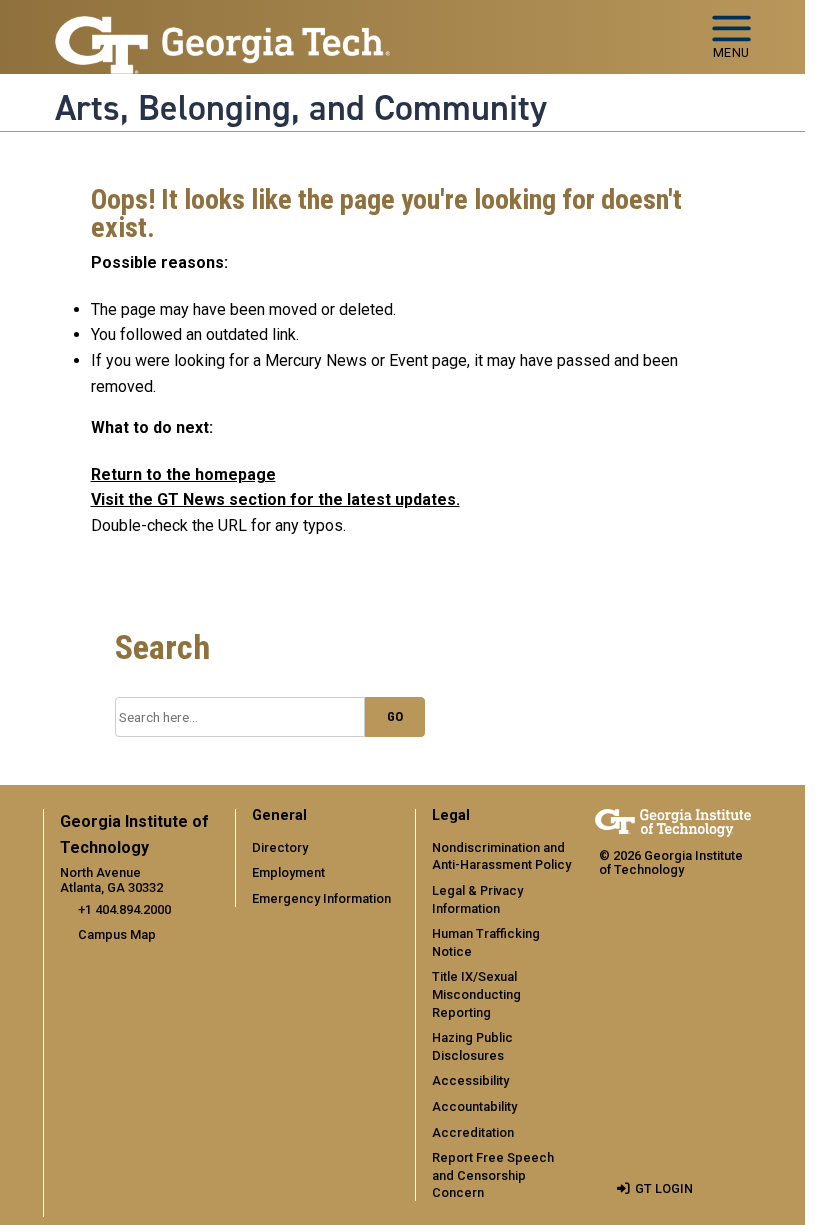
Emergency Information (321, 898)
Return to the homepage (183, 474)
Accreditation (473, 1132)
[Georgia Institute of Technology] (223, 28)
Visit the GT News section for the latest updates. (275, 499)
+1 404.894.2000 (124, 909)
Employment (288, 872)
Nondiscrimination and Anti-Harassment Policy (501, 856)
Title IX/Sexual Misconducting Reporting (476, 994)
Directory (280, 847)
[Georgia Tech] (673, 822)
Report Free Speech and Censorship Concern (493, 1175)
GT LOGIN (664, 1188)
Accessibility (470, 1080)
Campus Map (117, 934)
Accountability (474, 1106)
